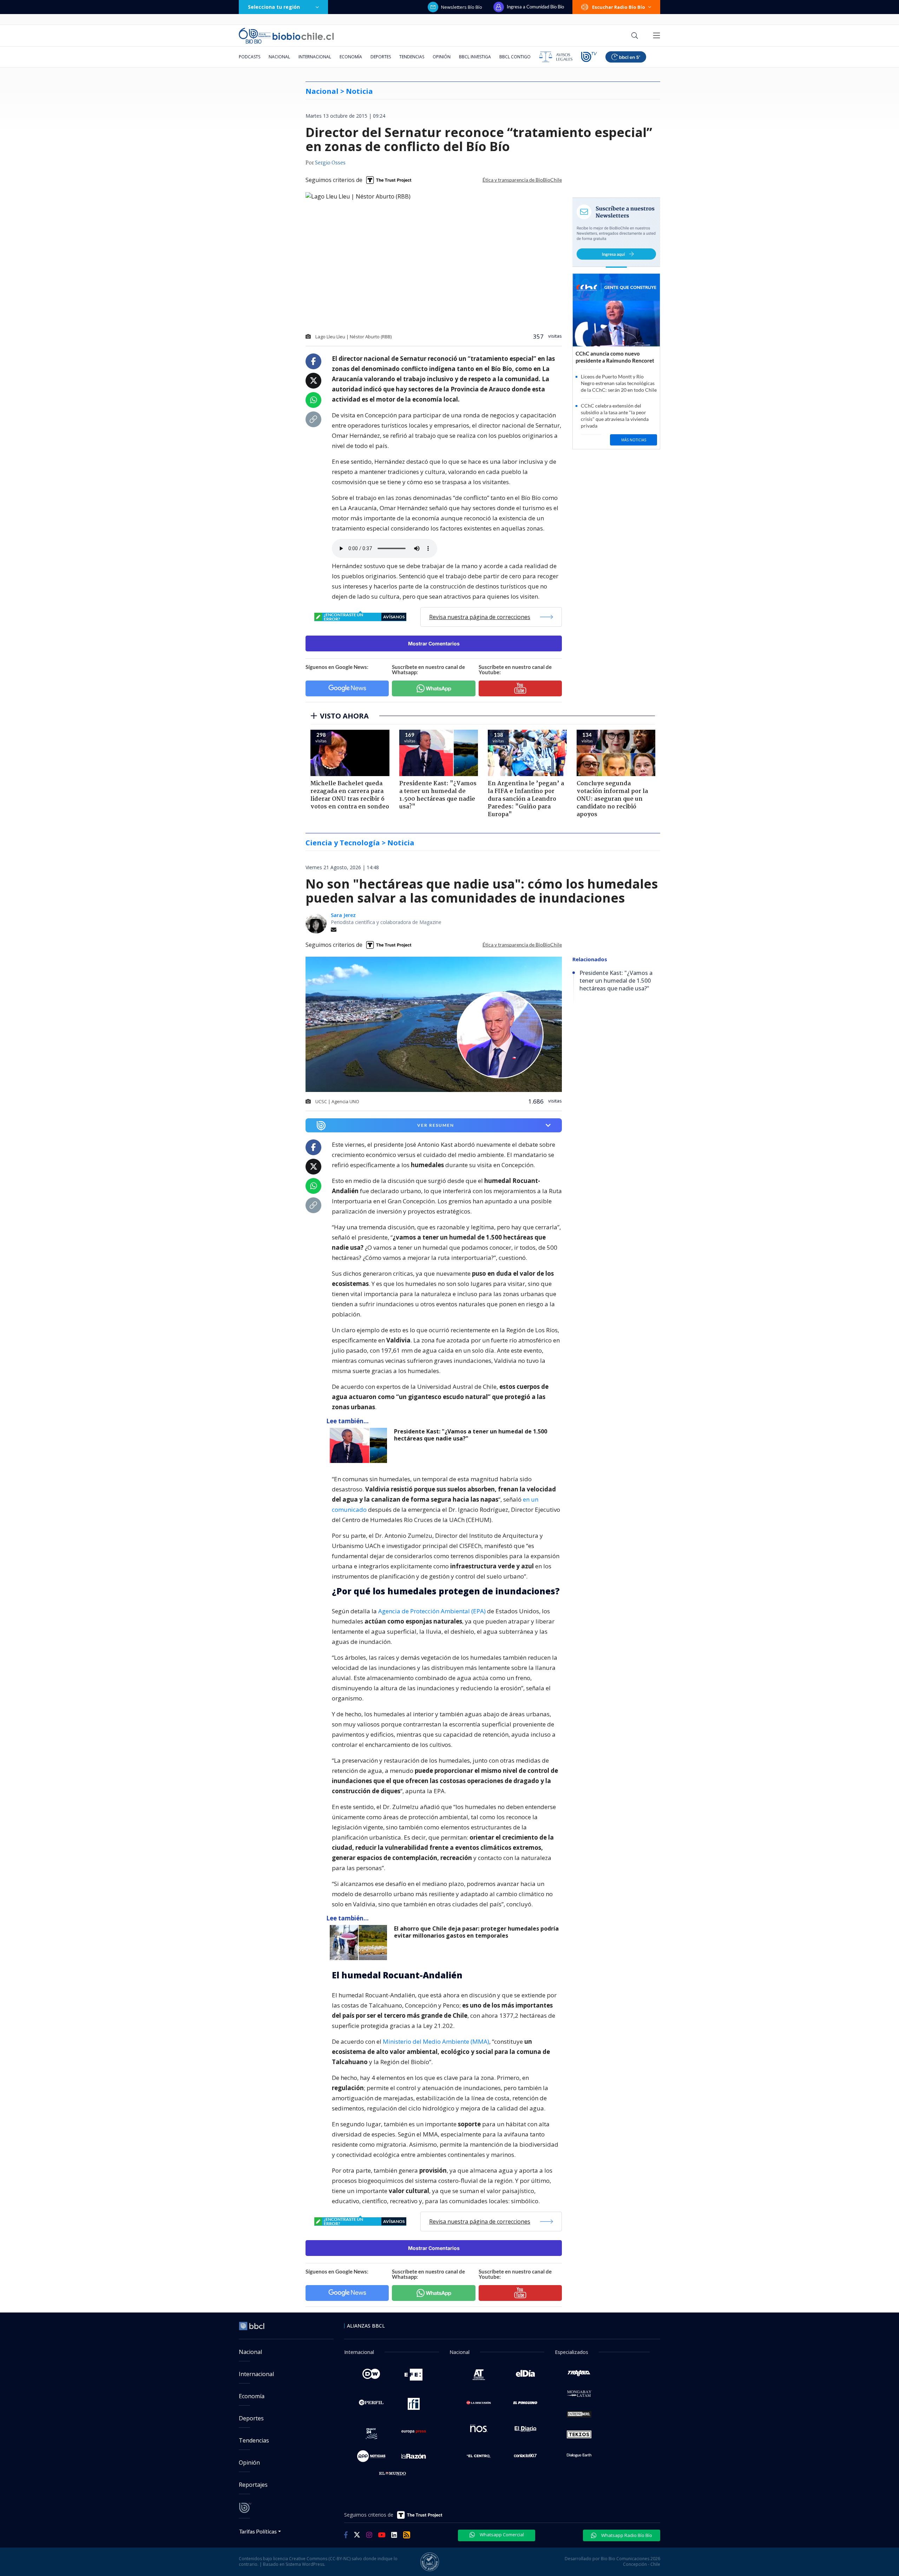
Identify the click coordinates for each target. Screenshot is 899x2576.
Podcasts (250, 57)
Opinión (442, 57)
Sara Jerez (343, 915)
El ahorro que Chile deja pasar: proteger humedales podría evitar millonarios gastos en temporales (476, 1932)
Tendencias (412, 57)
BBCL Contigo (515, 57)
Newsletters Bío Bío (462, 7)
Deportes (381, 57)
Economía (351, 57)
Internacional (315, 57)
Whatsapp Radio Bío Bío (626, 2535)
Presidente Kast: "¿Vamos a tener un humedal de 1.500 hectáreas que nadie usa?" (471, 1435)
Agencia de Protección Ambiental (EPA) (432, 1611)
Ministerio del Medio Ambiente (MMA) (436, 2041)
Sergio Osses (330, 163)
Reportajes (253, 2485)
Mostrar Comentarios (434, 643)
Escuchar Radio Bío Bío (619, 7)
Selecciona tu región (274, 7)
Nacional (279, 57)
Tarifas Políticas (258, 2531)
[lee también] (360, 1445)
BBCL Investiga (475, 57)
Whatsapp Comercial (501, 2535)
